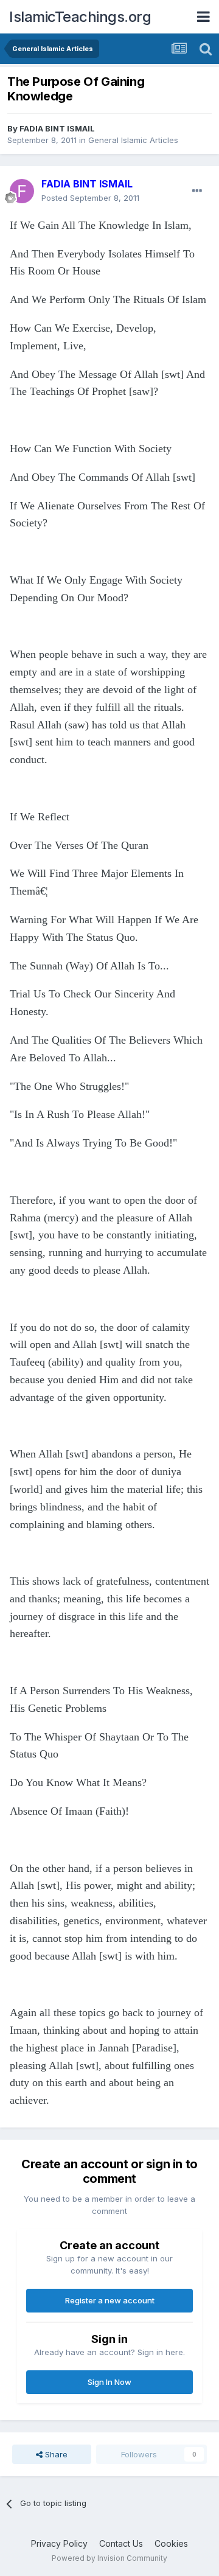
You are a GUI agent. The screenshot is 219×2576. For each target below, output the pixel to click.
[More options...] (197, 191)
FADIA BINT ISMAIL (57, 128)
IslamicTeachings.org (80, 17)
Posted (90, 198)
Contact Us (121, 2543)
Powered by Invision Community (109, 2558)
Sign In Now (109, 2382)
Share (55, 2454)
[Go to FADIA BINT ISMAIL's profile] (22, 191)
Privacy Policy (59, 2543)
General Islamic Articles (133, 140)
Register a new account (110, 2300)
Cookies (171, 2543)
